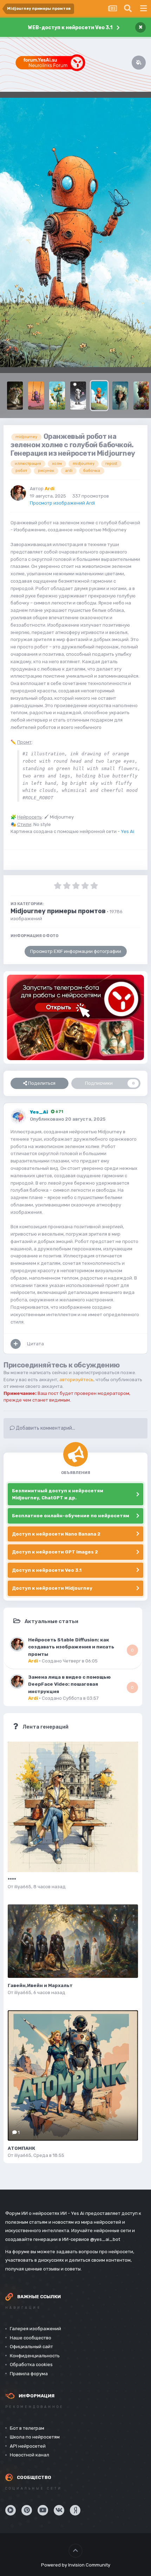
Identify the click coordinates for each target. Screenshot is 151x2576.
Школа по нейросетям (35, 2437)
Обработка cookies (31, 2364)
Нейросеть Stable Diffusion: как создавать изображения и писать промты (71, 1647)
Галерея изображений (35, 2329)
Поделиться (41, 1083)
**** (12, 1880)
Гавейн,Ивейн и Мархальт (40, 1985)
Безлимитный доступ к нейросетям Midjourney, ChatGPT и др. (58, 1494)
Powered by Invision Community (76, 2565)
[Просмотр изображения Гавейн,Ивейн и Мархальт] (73, 1941)
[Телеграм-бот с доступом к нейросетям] (75, 1017)
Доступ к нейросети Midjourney (52, 1588)
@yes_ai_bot (105, 2239)
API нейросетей (28, 2446)
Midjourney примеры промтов (58, 911)
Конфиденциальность (35, 2356)
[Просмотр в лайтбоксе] (75, 233)
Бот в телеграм (27, 2428)
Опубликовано (68, 1119)
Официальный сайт (31, 2347)
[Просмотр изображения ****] (73, 1807)
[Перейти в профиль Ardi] (18, 493)
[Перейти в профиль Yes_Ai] (18, 1116)
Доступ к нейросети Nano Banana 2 (56, 1534)
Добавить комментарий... (45, 1428)
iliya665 (23, 1887)
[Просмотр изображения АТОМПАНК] (73, 2075)
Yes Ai (127, 831)
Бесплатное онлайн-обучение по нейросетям (71, 1516)
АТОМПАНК (21, 2148)
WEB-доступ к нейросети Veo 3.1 (70, 28)
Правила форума (29, 2374)
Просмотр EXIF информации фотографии (76, 951)
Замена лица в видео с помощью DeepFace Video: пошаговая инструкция (69, 1684)
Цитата (35, 1344)
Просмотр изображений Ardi (62, 503)
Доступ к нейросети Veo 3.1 (47, 1570)
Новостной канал (29, 2455)
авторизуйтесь (76, 1380)
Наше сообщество (31, 2338)
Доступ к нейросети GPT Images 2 (55, 1552)
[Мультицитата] (16, 1344)
